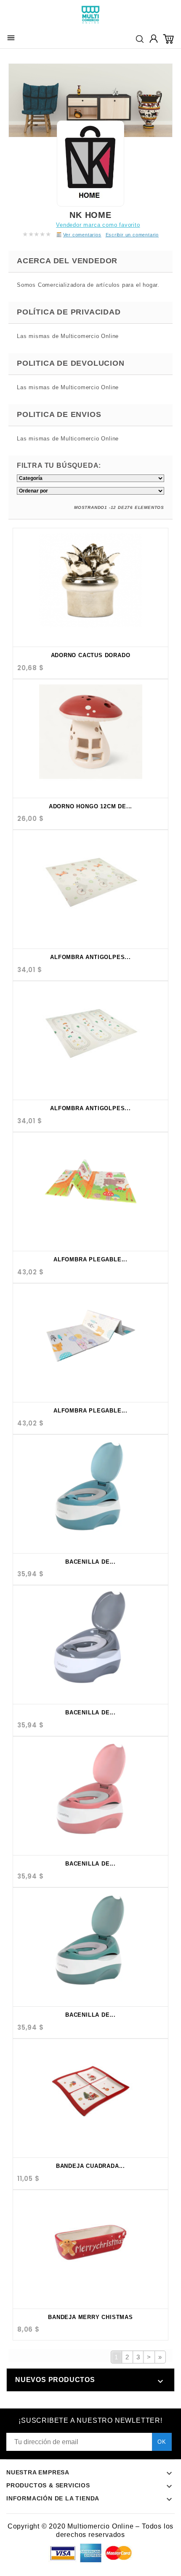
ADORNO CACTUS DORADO (91, 655)
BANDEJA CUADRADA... (90, 2166)
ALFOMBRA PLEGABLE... (90, 1259)
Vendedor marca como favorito (98, 225)
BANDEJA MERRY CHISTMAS (90, 2317)
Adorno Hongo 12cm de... (90, 806)
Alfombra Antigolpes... (90, 957)
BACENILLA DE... (90, 1562)
